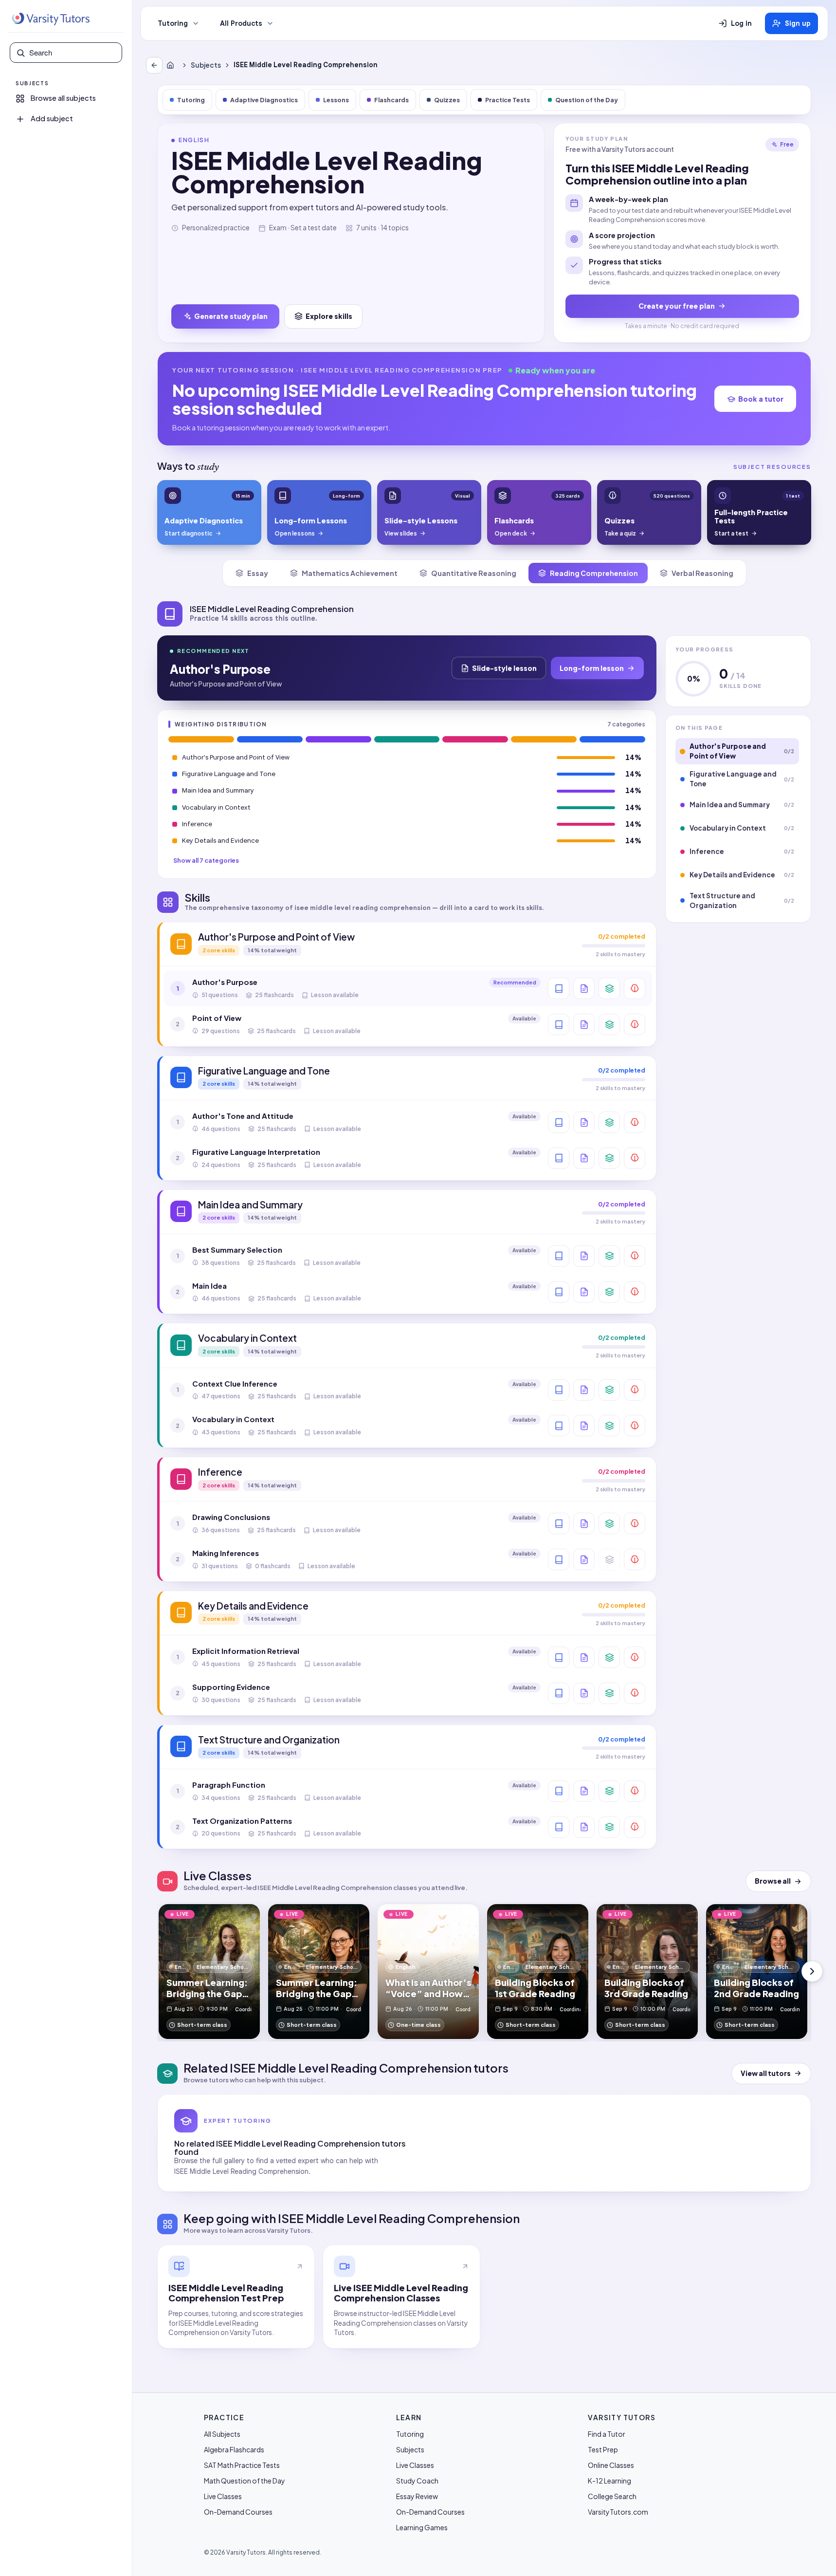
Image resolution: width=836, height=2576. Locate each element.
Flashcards (391, 100)
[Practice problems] (635, 988)
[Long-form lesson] (559, 988)
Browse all (773, 1881)
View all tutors (766, 2073)
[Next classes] (812, 1971)
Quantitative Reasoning (474, 573)
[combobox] (73, 53)
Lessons (336, 100)
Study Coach (417, 2481)
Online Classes (611, 2465)
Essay (258, 573)
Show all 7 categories (206, 860)
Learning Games (422, 2527)
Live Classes (223, 2496)
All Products (241, 23)
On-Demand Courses (238, 2512)
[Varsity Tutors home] (51, 19)
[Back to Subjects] (154, 65)
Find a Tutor (607, 2434)
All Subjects (222, 2434)
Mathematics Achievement (350, 573)
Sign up (798, 23)
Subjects (206, 65)
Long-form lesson (592, 668)
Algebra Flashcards (234, 2449)
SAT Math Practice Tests (242, 2465)
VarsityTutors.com (618, 2512)
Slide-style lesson (504, 668)
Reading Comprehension (594, 573)
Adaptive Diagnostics (264, 100)
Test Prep (603, 2449)
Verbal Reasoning (702, 573)
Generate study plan (231, 316)
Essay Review (417, 2496)
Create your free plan (677, 306)
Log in (741, 23)
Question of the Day (587, 100)
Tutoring (173, 23)
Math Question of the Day (245, 2481)
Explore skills (329, 316)
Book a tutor (761, 399)
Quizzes (447, 100)
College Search (612, 2496)
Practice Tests (508, 100)
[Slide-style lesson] (584, 988)
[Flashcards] (609, 988)
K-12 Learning (609, 2481)
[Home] (172, 65)
